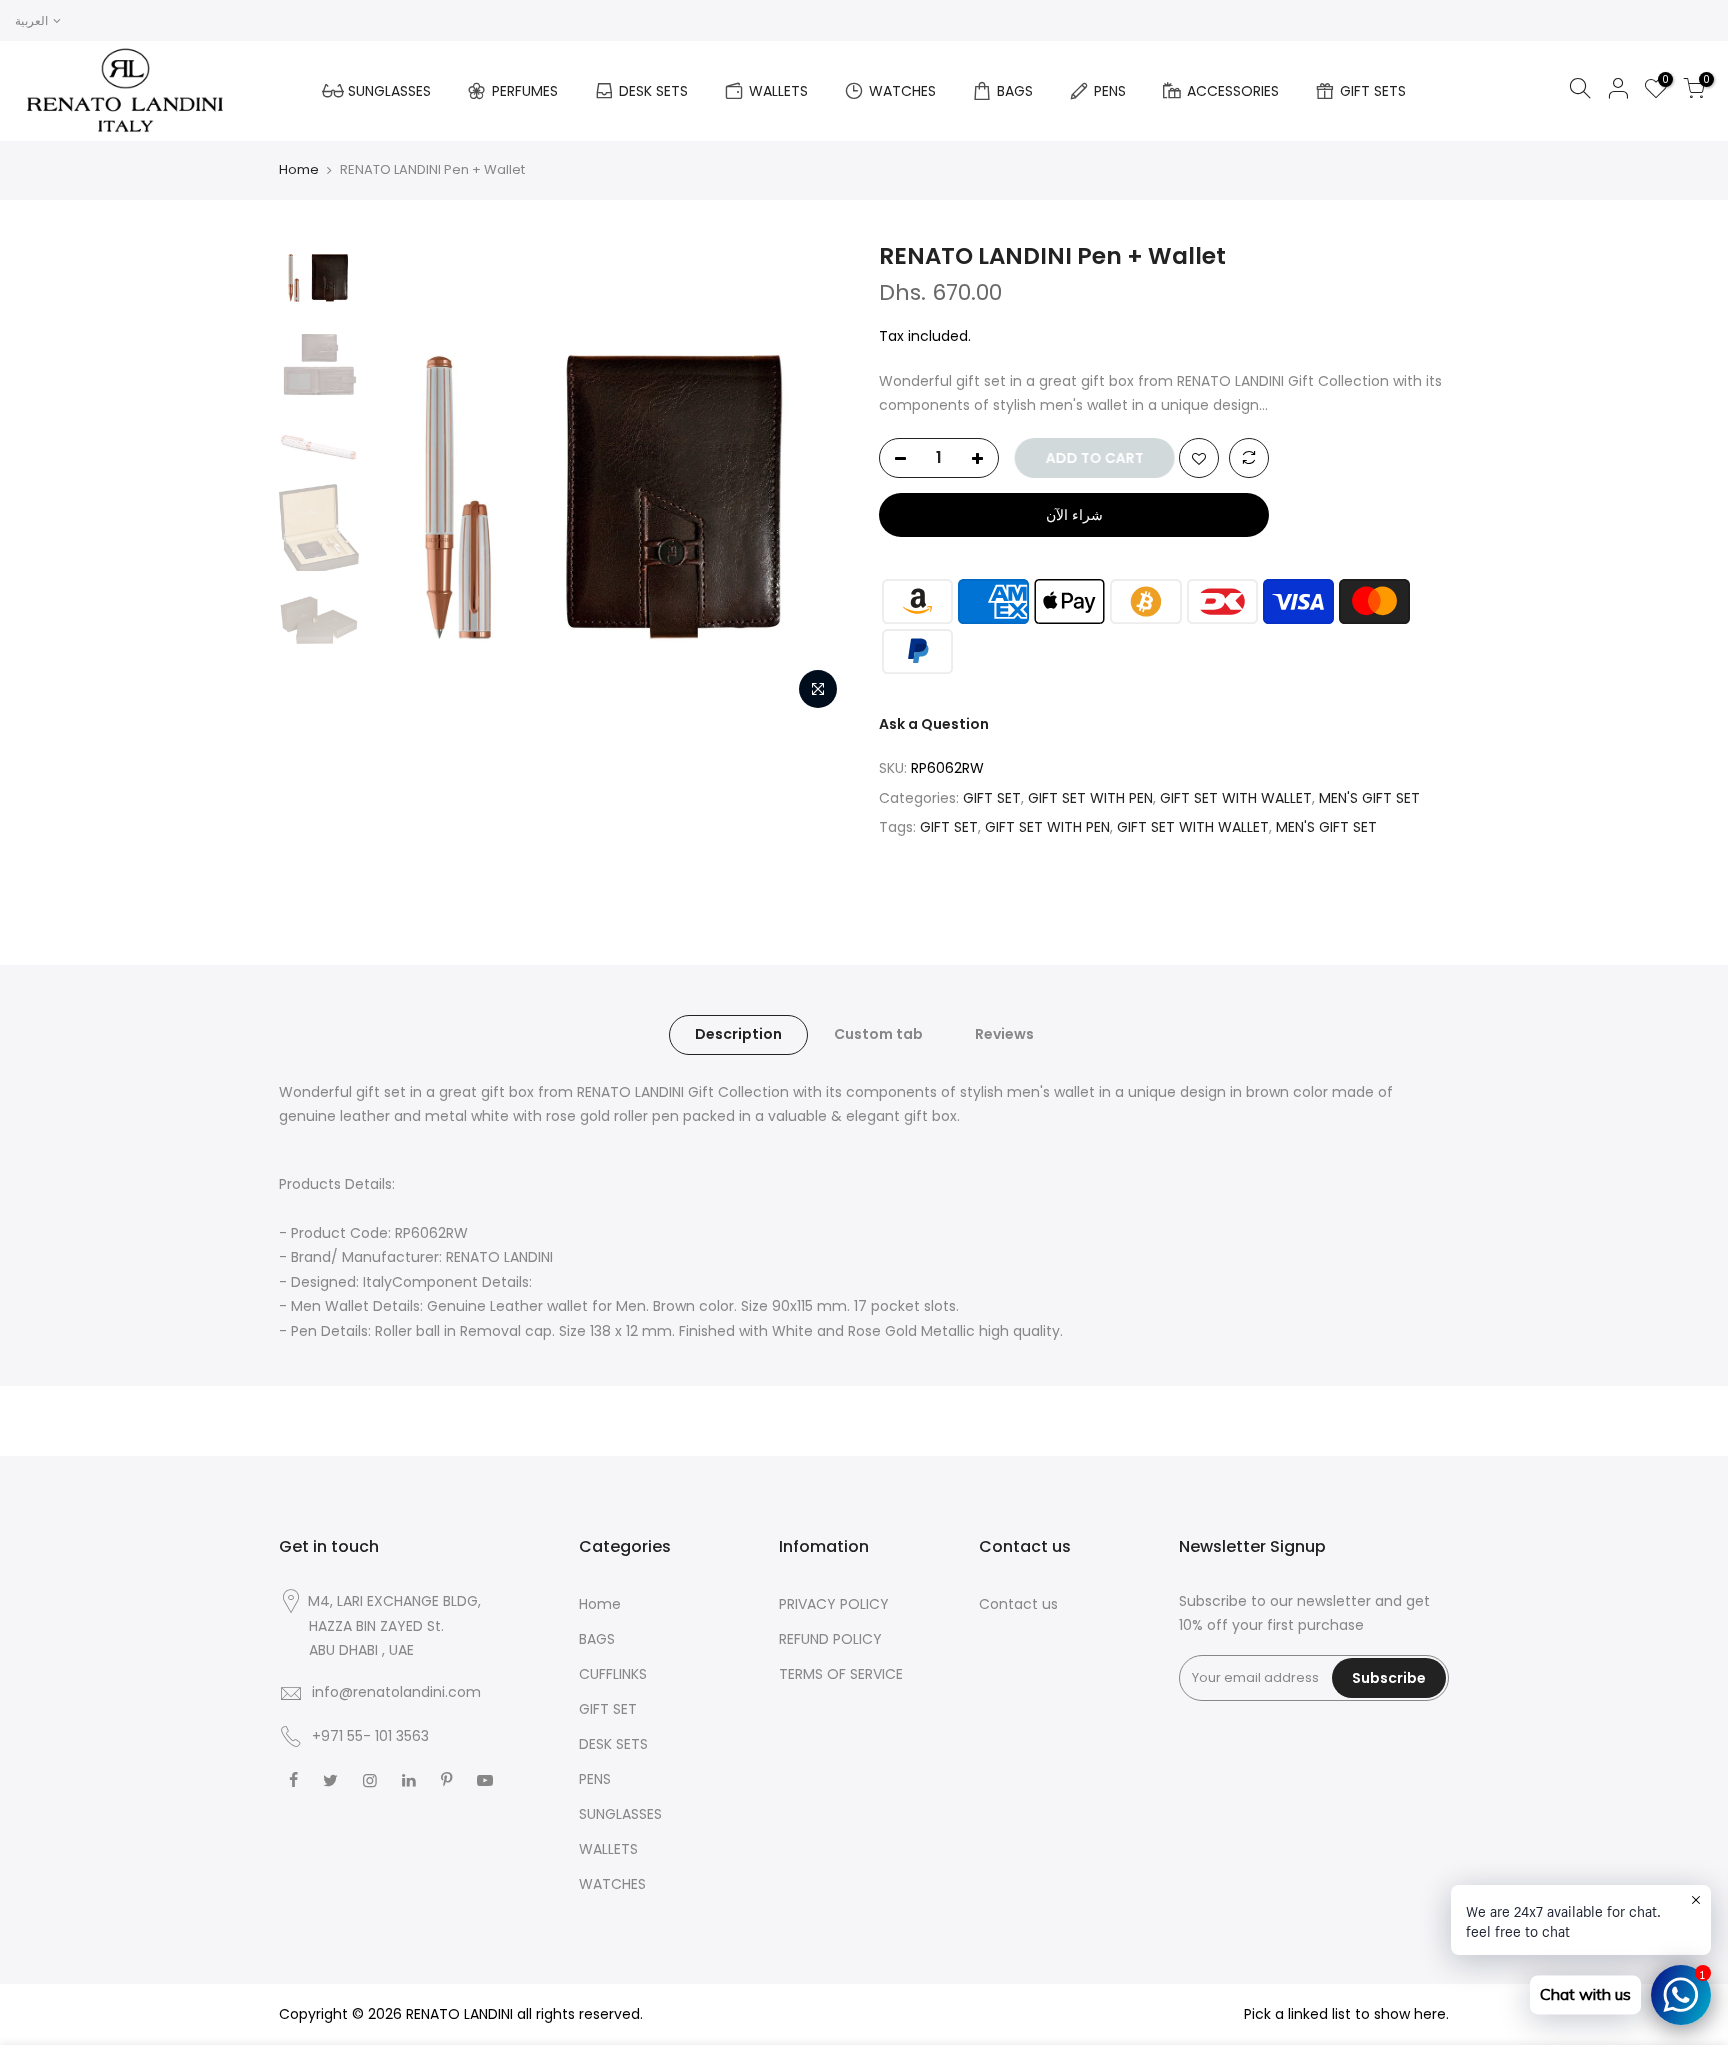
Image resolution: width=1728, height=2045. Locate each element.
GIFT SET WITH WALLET (1236, 798)
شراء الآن (1074, 515)
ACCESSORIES (1233, 91)
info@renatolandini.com (396, 1692)
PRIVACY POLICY (834, 1604)
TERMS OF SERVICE (841, 1674)
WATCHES (902, 91)
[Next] (814, 480)
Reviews (1004, 1034)
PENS (1110, 91)
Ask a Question (934, 724)
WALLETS (778, 91)
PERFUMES (525, 91)
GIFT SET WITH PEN (1090, 798)
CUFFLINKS (613, 1674)
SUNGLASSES (389, 91)
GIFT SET (992, 798)
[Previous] (404, 480)
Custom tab (878, 1034)
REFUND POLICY (830, 1639)
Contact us (1018, 1604)
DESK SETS (653, 91)
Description (738, 1034)
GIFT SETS (1373, 91)
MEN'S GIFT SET (1369, 798)
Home (299, 169)
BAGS (1015, 91)
